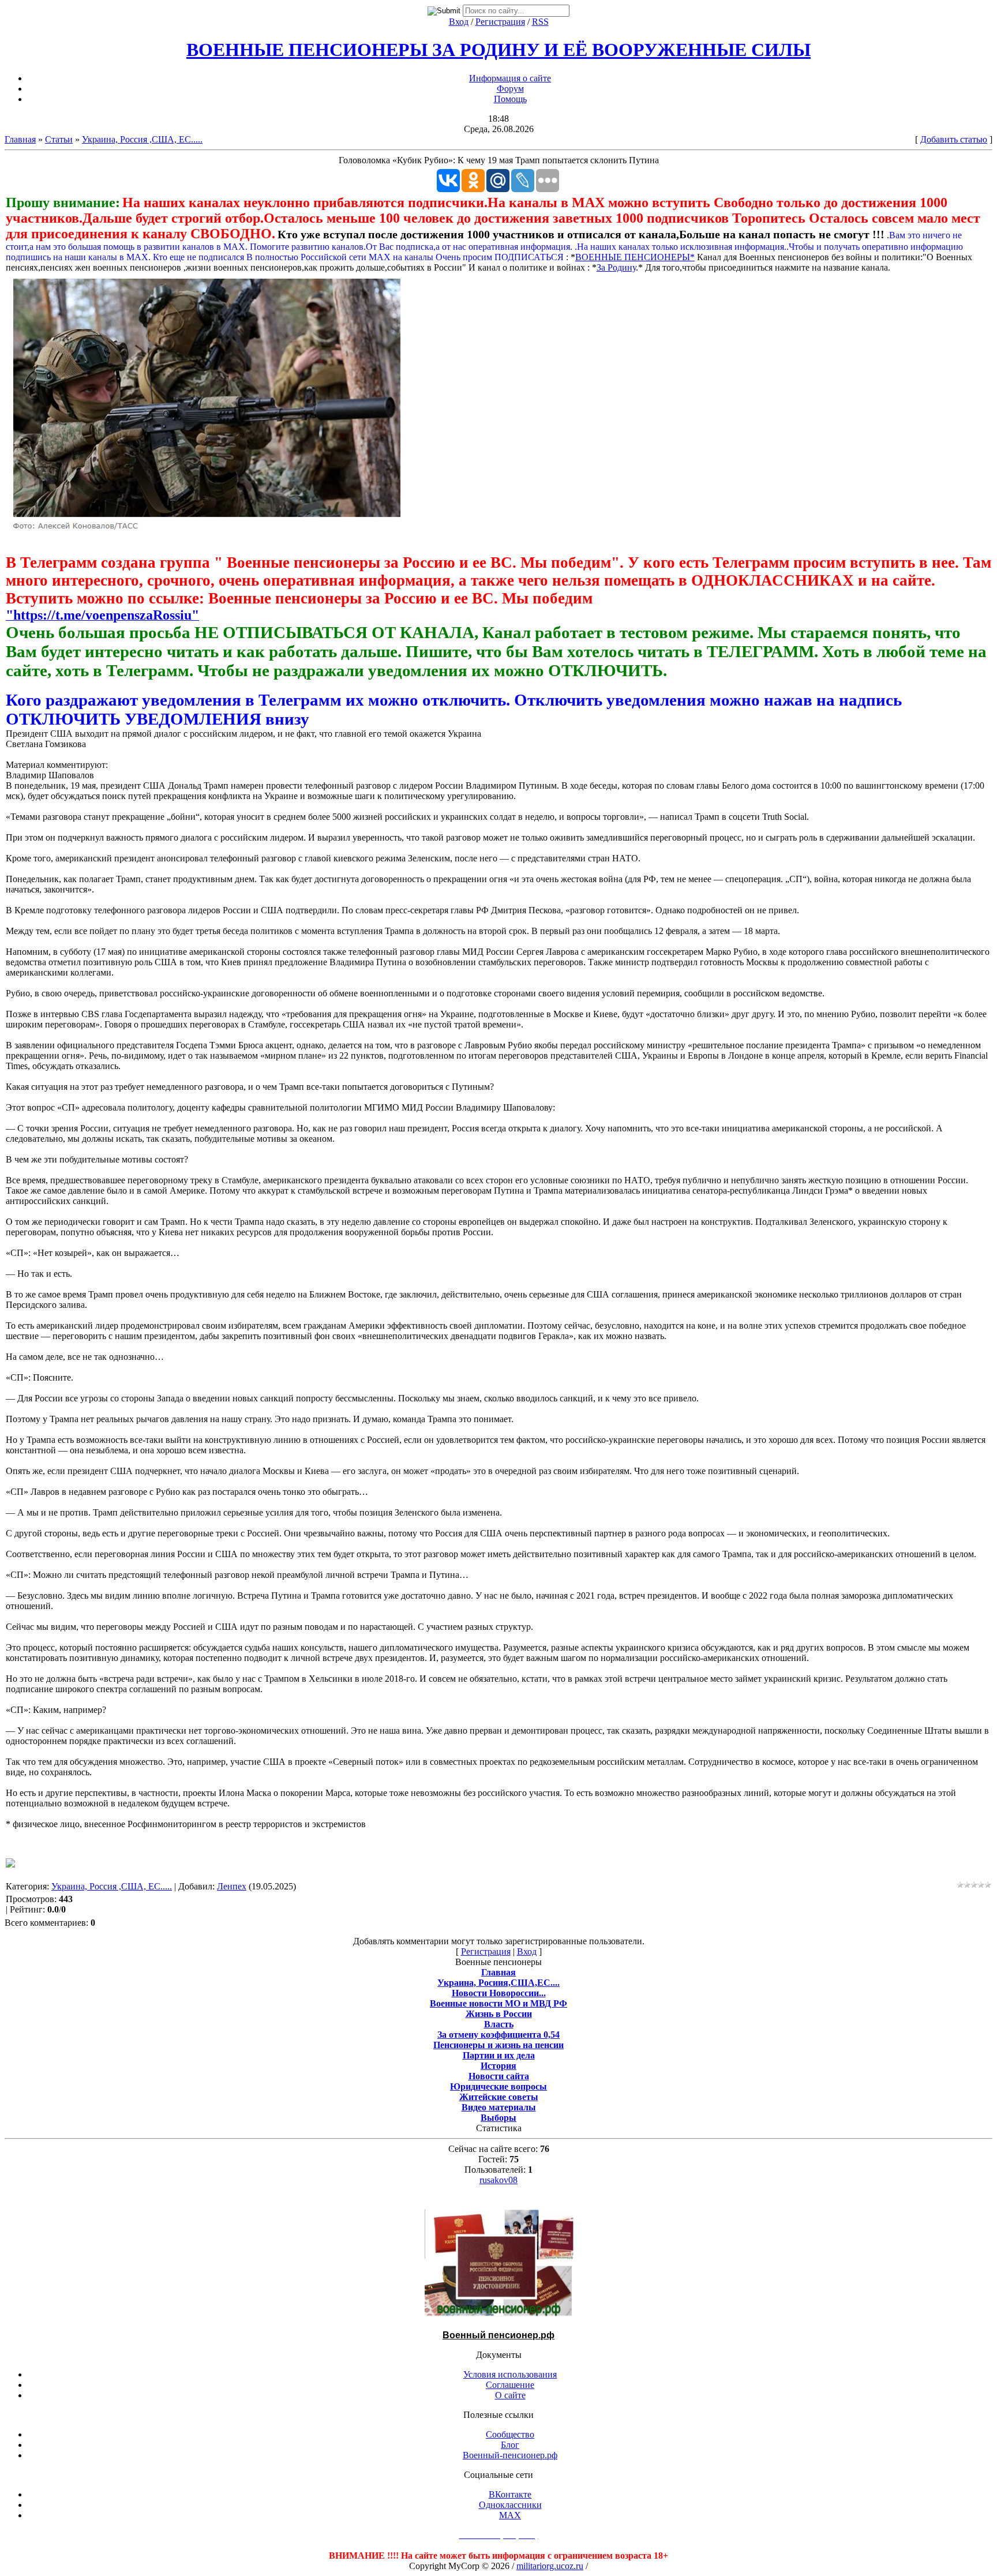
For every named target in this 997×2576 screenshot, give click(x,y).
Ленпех (232, 1886)
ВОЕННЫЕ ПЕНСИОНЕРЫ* (635, 257)
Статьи (59, 139)
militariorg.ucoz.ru (550, 2566)
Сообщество (510, 2434)
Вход (459, 22)
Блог (510, 2445)
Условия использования (510, 2374)
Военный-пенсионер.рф (510, 2455)
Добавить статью (954, 139)
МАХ (510, 2515)
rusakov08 (498, 2180)
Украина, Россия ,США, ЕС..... (142, 139)
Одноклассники (510, 2505)
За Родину (616, 267)
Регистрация (500, 22)
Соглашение (510, 2385)
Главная (20, 139)
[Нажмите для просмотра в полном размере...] (208, 530)
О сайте (510, 2395)
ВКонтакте (510, 2494)
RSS (540, 22)
